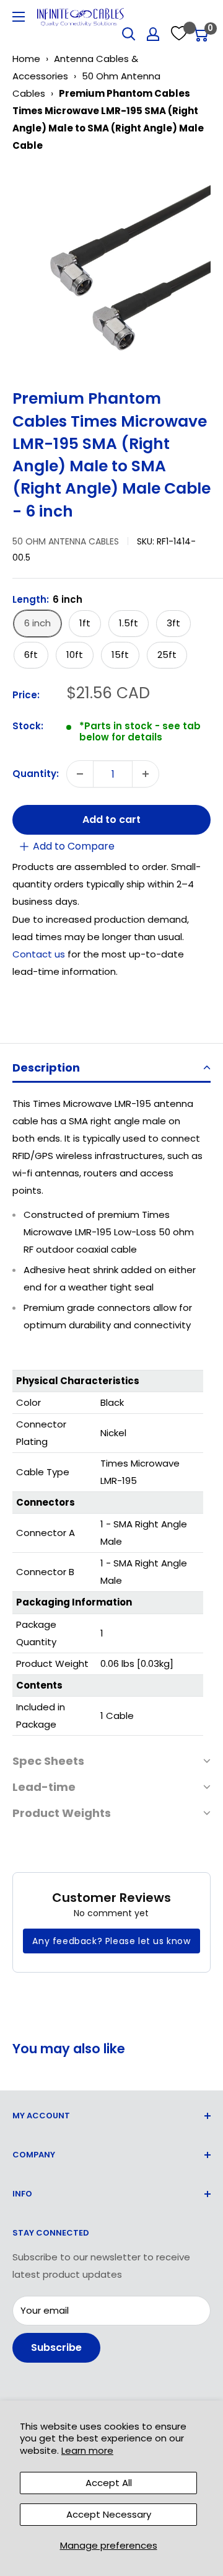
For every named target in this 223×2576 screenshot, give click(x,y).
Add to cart (111, 819)
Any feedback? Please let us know (111, 1941)
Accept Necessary (109, 2514)
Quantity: (36, 774)
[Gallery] (111, 266)
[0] (200, 34)
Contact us (40, 954)
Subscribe (56, 2347)
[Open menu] (19, 17)
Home (26, 59)
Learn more (87, 2450)
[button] (111, 1069)
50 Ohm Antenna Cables (66, 541)
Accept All (109, 2483)
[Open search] (129, 34)
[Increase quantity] (146, 774)
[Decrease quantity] (80, 774)
